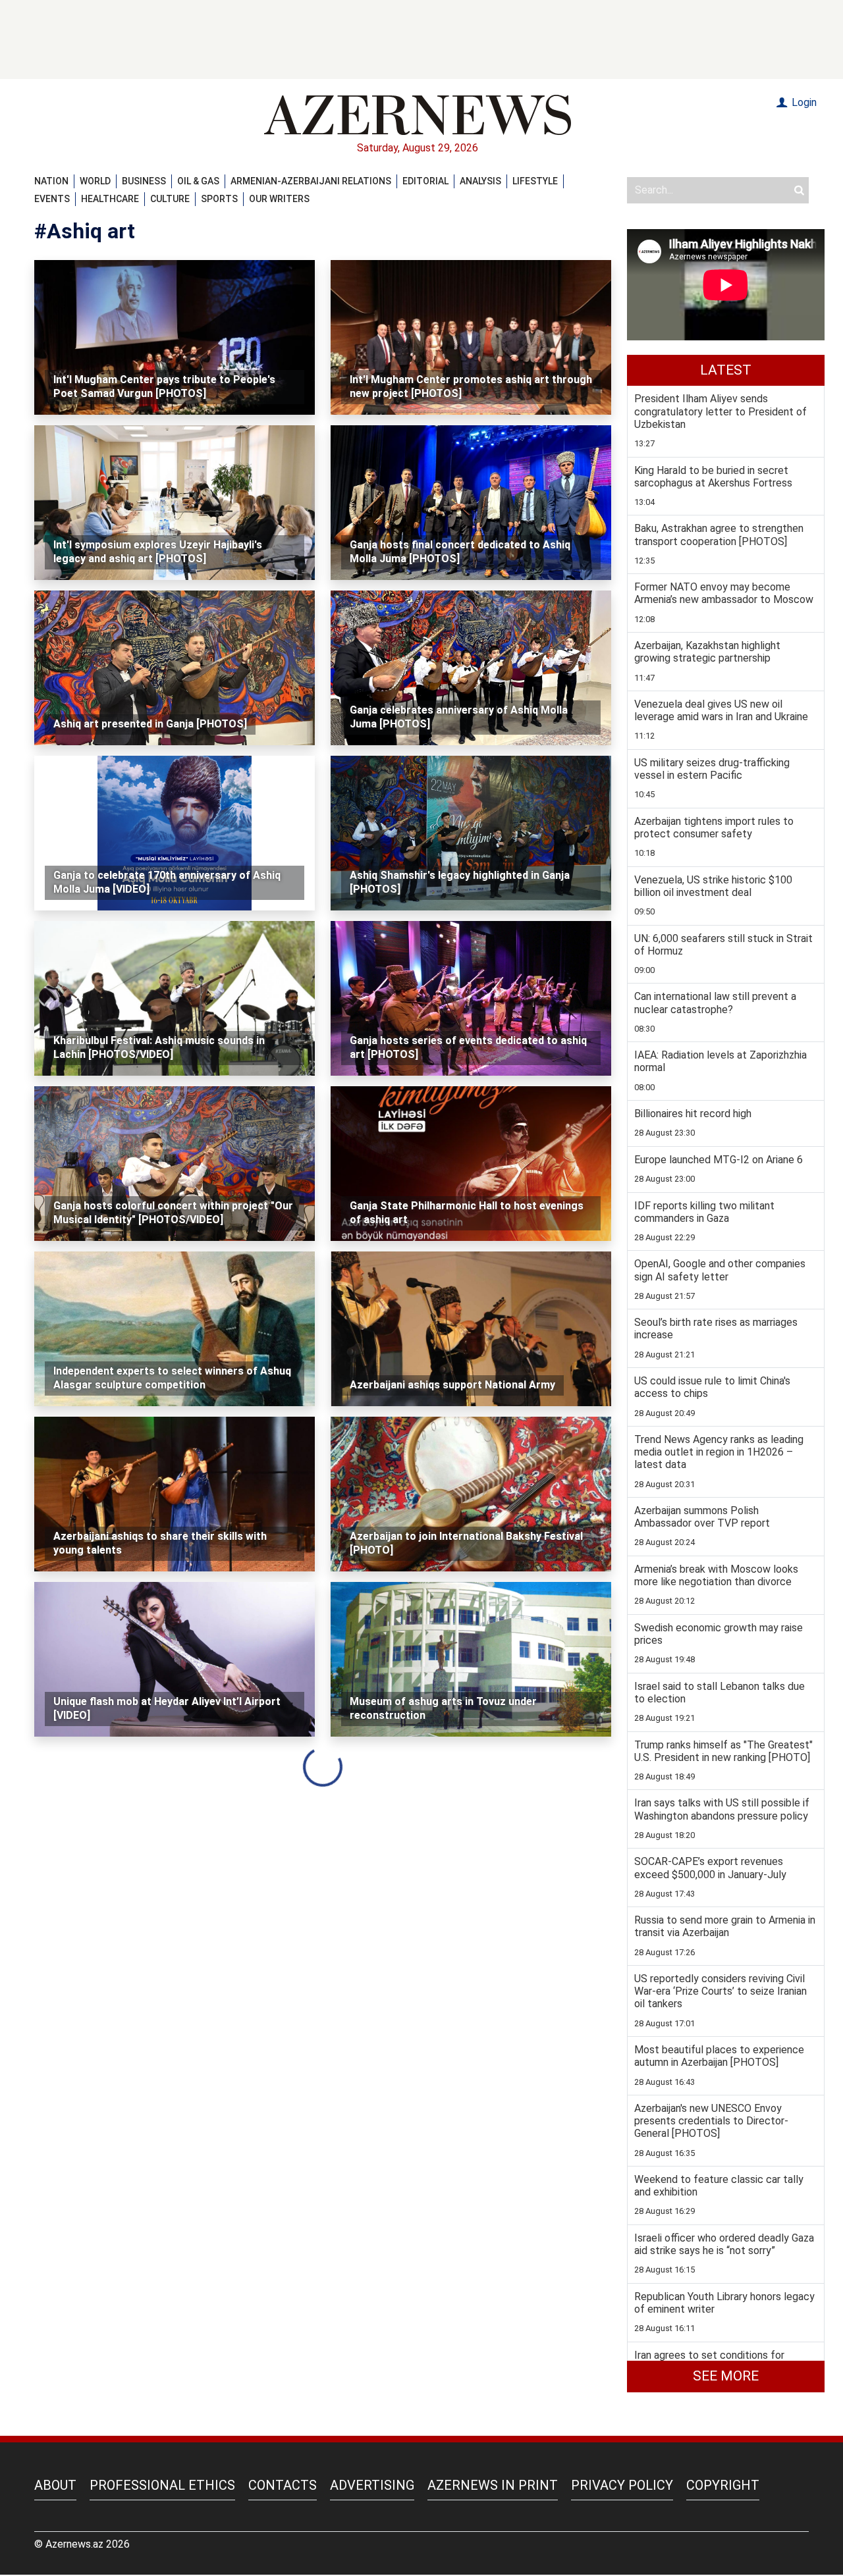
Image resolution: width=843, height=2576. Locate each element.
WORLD (95, 181)
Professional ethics (162, 2485)
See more (726, 2376)
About (55, 2485)
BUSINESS (144, 181)
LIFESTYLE (535, 181)
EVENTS (52, 199)
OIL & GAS (198, 181)
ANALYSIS (480, 181)
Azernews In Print (493, 2485)
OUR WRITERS (279, 199)
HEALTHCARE (110, 199)
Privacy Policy (622, 2485)
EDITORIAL (425, 181)
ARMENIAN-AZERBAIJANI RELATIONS (311, 181)
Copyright (723, 2485)
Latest (726, 370)
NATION (51, 181)
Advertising (372, 2485)
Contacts (283, 2485)
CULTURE (170, 199)
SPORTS (219, 199)
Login (803, 102)
